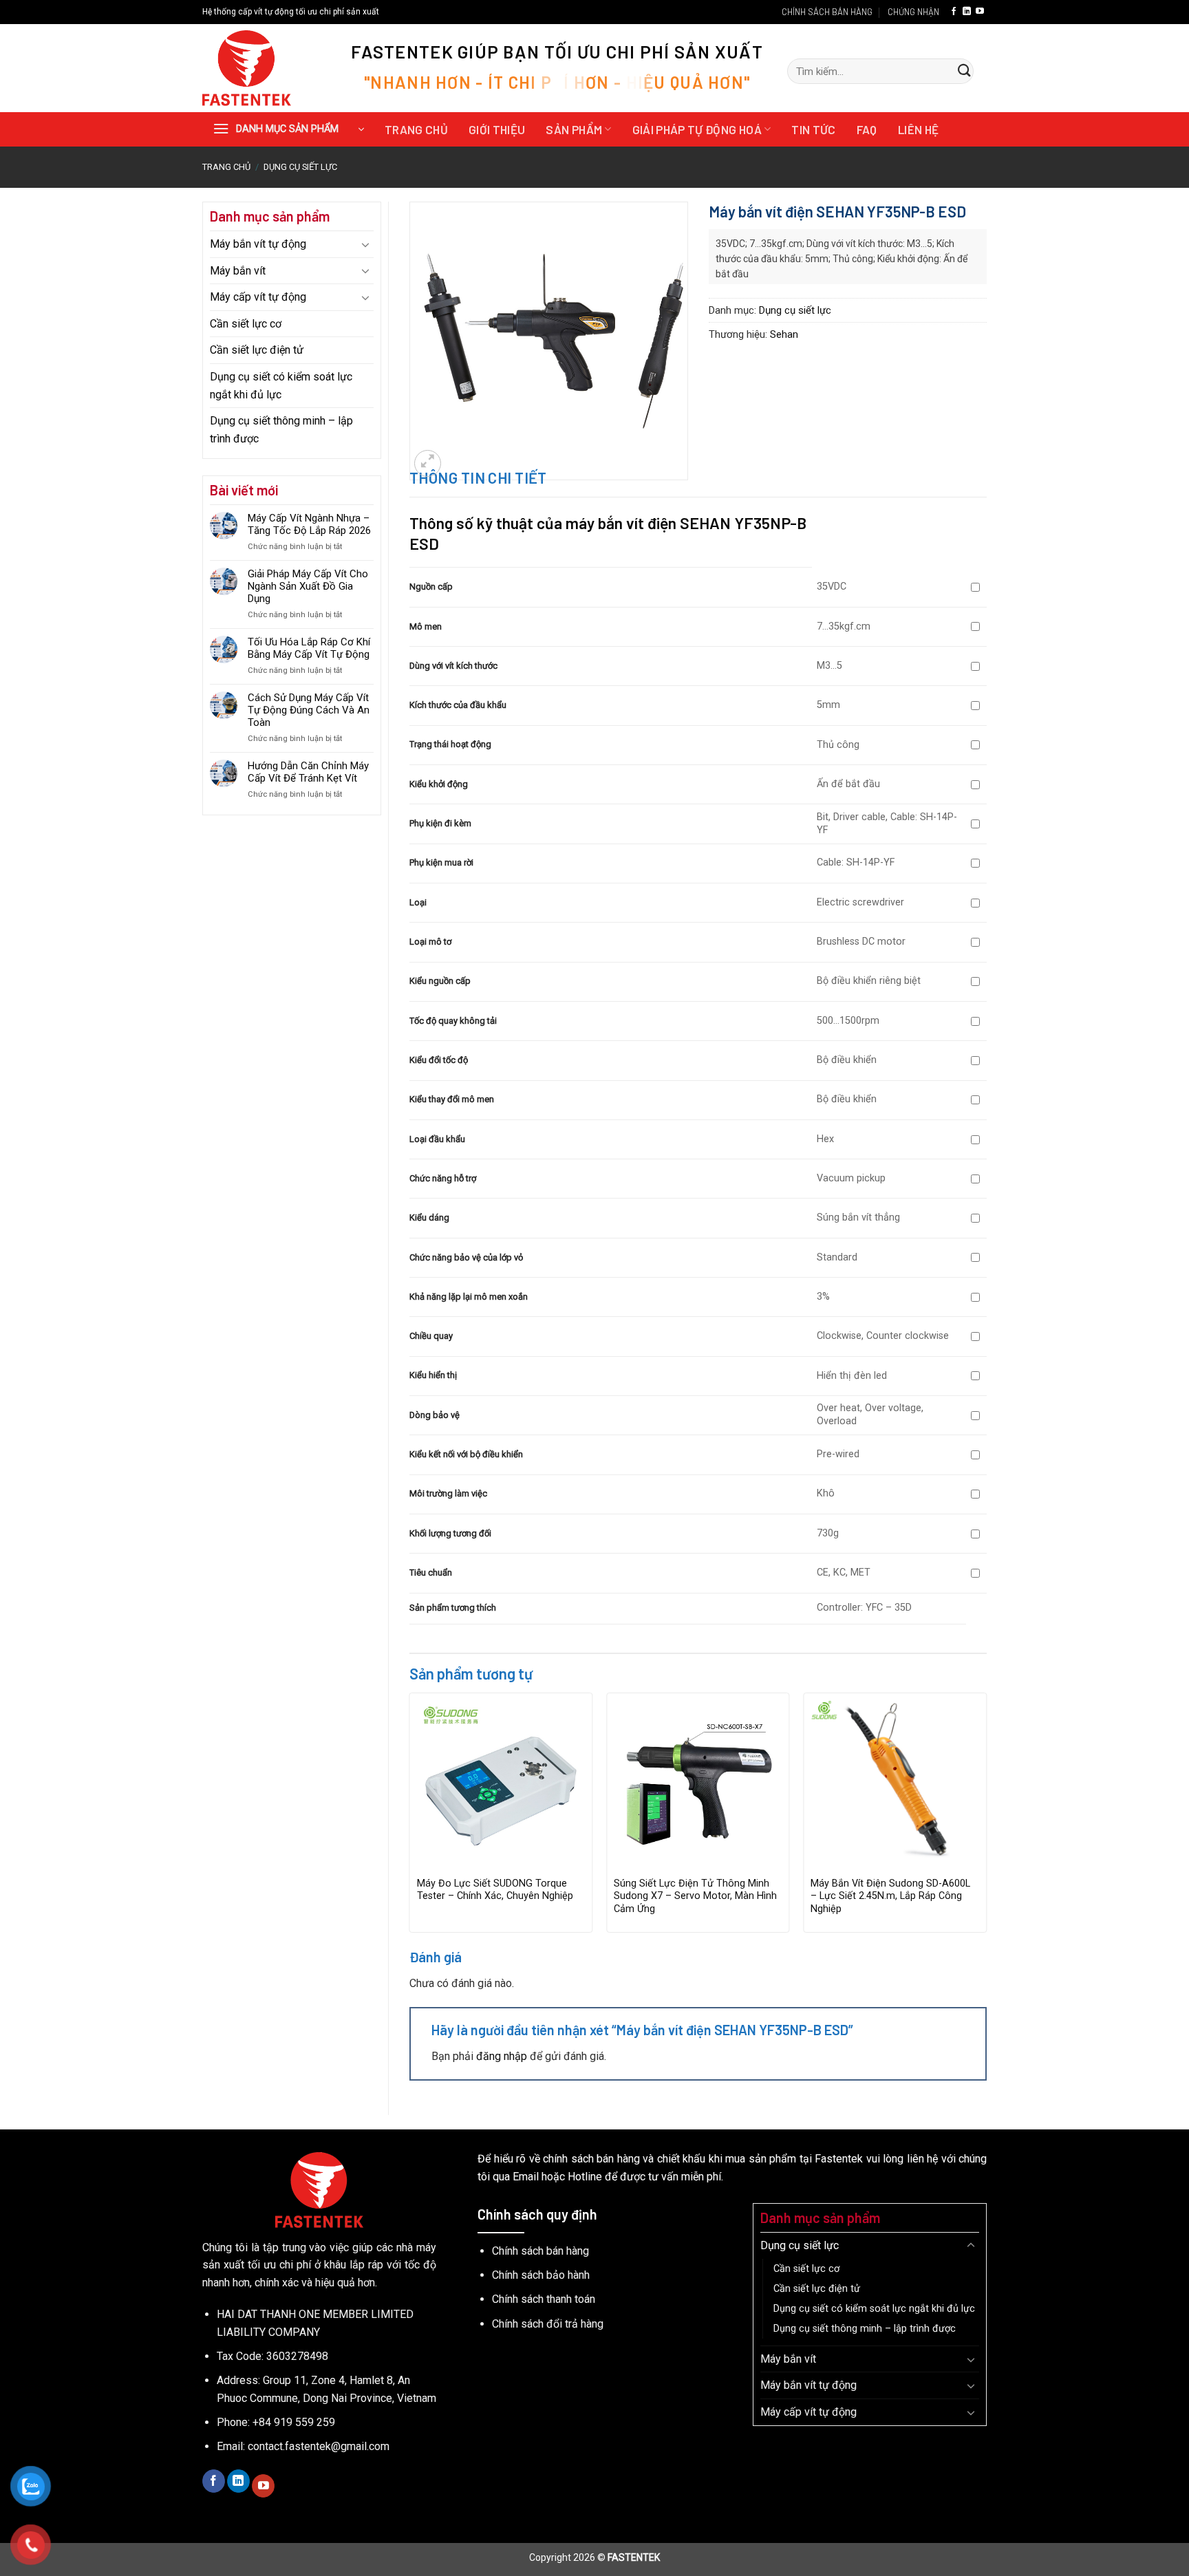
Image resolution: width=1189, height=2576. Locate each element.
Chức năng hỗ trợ (443, 1178)
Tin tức (813, 129)
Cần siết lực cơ (246, 324)
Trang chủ (416, 129)
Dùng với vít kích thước (453, 666)
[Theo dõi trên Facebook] (954, 12)
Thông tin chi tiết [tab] (478, 477)
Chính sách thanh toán (544, 2299)
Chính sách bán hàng (540, 2251)
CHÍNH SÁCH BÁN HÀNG (827, 12)
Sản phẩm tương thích (453, 1608)
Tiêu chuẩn (431, 1573)
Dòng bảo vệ (435, 1415)
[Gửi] (964, 72)
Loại (418, 902)
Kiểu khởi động (439, 784)
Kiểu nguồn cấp (440, 981)
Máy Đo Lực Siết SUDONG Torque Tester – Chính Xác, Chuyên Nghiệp (495, 1890)
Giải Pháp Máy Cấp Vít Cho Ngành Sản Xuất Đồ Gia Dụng (308, 586)
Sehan (784, 334)
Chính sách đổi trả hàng (548, 2324)
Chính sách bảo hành (541, 2275)
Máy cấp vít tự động (258, 297)
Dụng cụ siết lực (300, 167)
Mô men (426, 626)
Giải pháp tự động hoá (697, 129)
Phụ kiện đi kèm (440, 823)
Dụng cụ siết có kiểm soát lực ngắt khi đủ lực (281, 386)
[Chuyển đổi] (365, 244)
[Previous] (410, 1818)
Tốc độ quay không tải (453, 1021)
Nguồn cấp (431, 587)
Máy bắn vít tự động (258, 244)
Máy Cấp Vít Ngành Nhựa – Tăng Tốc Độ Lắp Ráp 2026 (309, 524)
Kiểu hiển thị (433, 1375)
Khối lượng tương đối (450, 1533)
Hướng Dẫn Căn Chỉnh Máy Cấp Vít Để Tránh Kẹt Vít (308, 772)
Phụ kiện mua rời (441, 862)
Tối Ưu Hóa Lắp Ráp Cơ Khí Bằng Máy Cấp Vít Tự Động (309, 648)
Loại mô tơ (430, 942)
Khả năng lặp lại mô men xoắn (469, 1297)
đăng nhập (502, 2056)
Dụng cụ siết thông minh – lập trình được (281, 430)
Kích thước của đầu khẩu (458, 705)
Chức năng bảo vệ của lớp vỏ (466, 1257)
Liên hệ (918, 129)
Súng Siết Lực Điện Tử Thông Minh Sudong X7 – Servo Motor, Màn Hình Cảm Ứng (695, 1896)
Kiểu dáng (429, 1217)
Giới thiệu (497, 129)
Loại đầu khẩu (437, 1139)
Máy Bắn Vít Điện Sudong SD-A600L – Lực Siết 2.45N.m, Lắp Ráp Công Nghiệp (890, 1896)
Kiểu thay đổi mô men (452, 1099)
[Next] (986, 1818)
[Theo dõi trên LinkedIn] (967, 12)
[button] (288, 129)
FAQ (867, 129)
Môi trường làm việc (448, 1493)
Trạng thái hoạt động (450, 744)
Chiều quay (431, 1336)
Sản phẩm (574, 129)
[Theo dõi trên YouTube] (980, 12)
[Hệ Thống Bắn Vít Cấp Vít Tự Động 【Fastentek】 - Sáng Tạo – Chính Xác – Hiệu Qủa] (265, 68)
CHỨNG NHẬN (913, 12)
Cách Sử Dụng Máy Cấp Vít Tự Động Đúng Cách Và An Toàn (309, 710)
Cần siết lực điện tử (257, 350)
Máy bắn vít (238, 271)
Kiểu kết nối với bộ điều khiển (466, 1454)
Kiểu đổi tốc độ (439, 1060)
